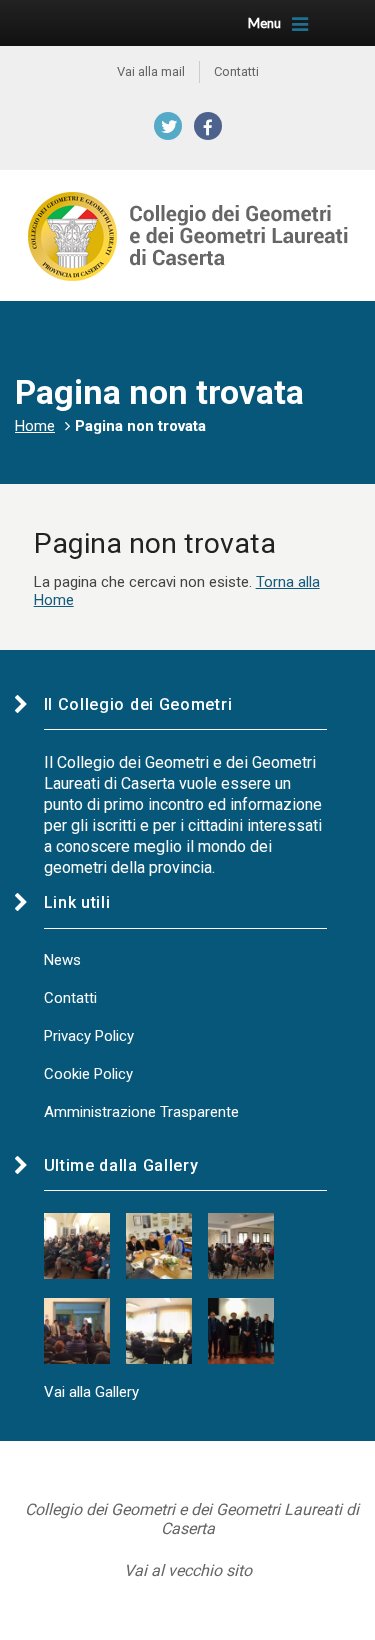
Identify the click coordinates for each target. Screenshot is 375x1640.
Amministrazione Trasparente (141, 1112)
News (62, 960)
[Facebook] (208, 126)
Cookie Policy (88, 1074)
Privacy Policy (89, 1036)
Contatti (70, 998)
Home (35, 426)
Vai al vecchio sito (188, 1570)
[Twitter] (168, 126)
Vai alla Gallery (91, 1392)
